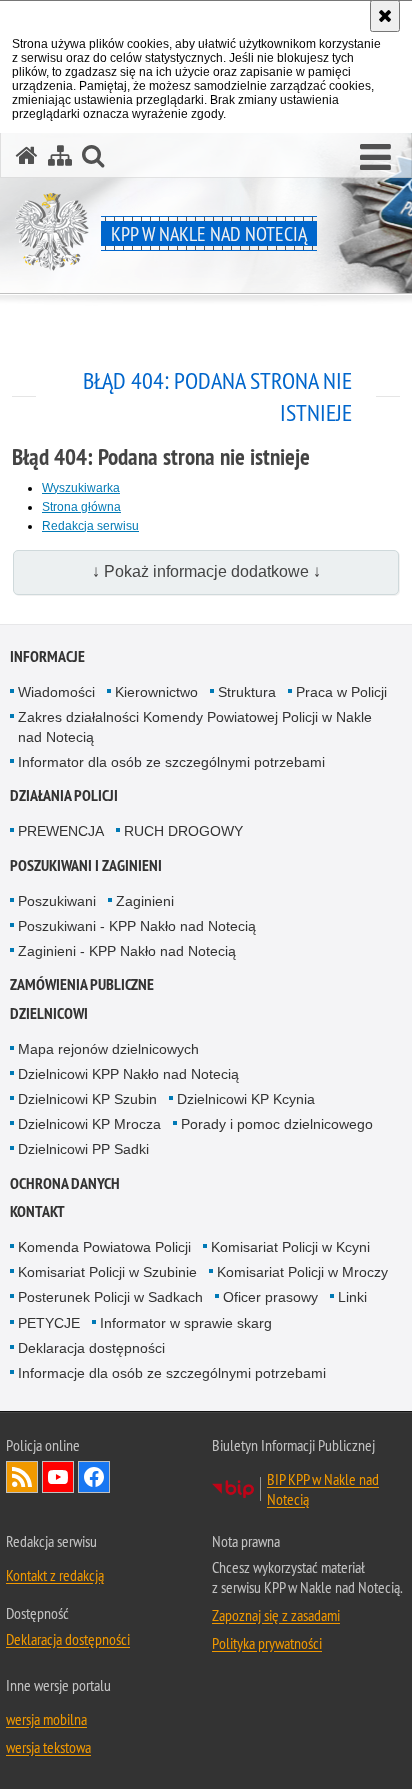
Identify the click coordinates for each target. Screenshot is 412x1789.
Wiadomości (56, 692)
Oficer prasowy (270, 1297)
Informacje (47, 656)
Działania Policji (64, 795)
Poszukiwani (57, 901)
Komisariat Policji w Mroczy (302, 1272)
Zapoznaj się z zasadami (276, 1615)
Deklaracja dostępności (91, 1348)
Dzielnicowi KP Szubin (87, 1099)
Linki (352, 1297)
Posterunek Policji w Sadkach (110, 1297)
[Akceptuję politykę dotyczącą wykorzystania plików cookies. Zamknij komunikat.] (385, 16)
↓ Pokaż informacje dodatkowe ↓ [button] (206, 571)
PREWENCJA (61, 831)
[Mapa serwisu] (60, 155)
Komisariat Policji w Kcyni (290, 1247)
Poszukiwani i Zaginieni (86, 865)
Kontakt (37, 1211)
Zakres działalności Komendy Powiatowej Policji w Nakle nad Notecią (195, 726)
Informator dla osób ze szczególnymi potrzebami (171, 762)
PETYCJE (49, 1323)
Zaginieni (145, 901)
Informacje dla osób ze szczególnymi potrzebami (172, 1373)
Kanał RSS (22, 1477)
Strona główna (81, 507)
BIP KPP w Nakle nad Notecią (323, 1489)
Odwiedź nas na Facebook (94, 1477)
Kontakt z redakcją (55, 1575)
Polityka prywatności (267, 1643)
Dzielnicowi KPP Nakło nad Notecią (128, 1074)
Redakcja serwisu (90, 526)
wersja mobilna (46, 1719)
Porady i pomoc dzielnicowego (277, 1124)
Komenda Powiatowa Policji (104, 1247)
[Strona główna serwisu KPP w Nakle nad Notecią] (27, 155)
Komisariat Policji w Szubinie (107, 1272)
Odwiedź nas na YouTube (58, 1477)
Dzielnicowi (49, 1013)
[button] (375, 158)
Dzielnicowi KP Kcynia (246, 1099)
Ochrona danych (65, 1183)
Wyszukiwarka (81, 488)
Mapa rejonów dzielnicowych (108, 1049)
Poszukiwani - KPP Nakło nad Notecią (137, 926)
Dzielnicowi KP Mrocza (89, 1124)
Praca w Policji (341, 692)
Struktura (247, 692)
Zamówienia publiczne (82, 984)
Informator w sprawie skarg (186, 1323)
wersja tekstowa (48, 1747)
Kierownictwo (156, 692)
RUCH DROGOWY (183, 831)
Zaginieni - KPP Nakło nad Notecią (127, 951)
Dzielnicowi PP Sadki (83, 1149)
